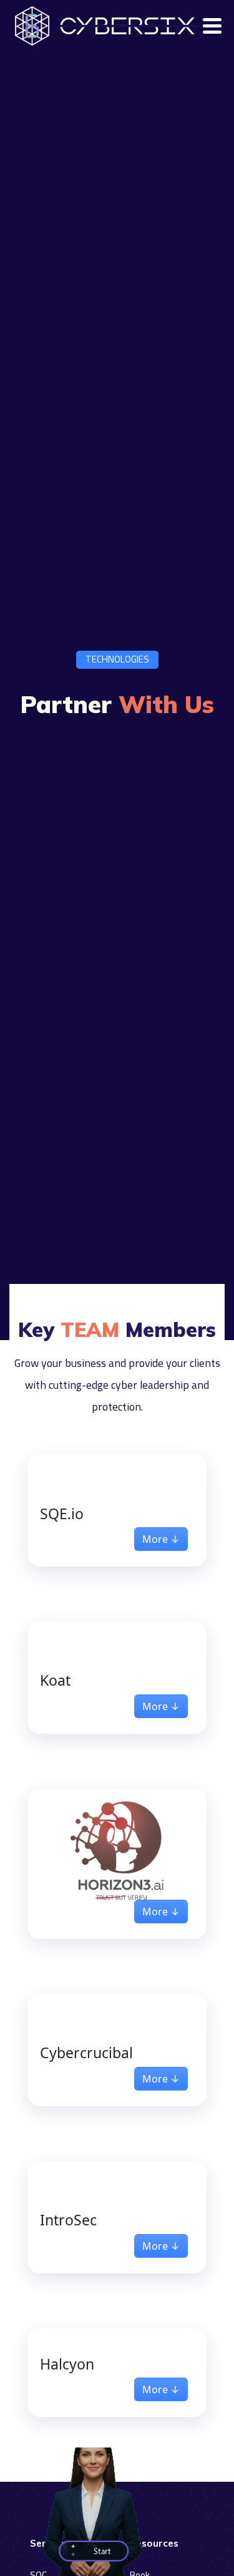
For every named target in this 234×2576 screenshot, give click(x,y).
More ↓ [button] (161, 1539)
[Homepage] (35, 26)
